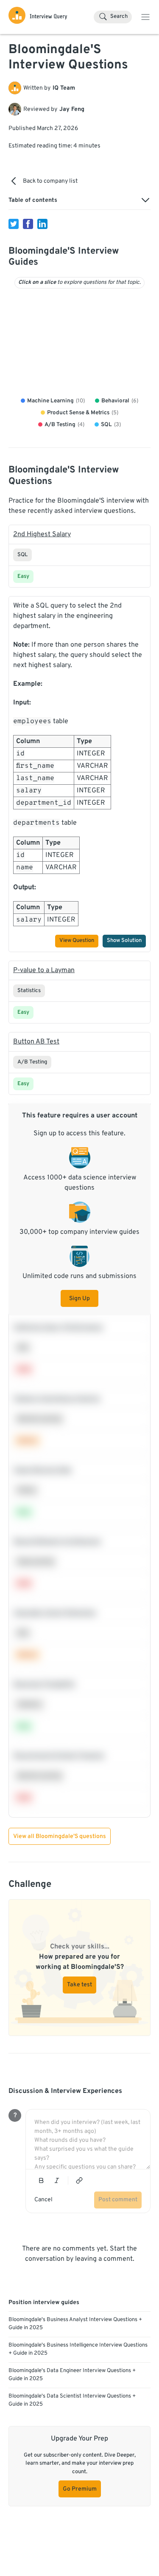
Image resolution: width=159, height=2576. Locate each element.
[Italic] (57, 2180)
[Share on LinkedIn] (42, 224)
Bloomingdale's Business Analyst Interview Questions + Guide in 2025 (75, 2324)
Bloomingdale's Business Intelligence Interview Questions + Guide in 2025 (78, 2350)
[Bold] (41, 2180)
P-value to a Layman (44, 970)
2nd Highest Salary (42, 534)
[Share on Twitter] (14, 224)
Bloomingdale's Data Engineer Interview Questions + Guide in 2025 (72, 2375)
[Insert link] (79, 2180)
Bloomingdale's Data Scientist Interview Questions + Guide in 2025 (72, 2401)
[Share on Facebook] (28, 224)
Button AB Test (36, 1042)
